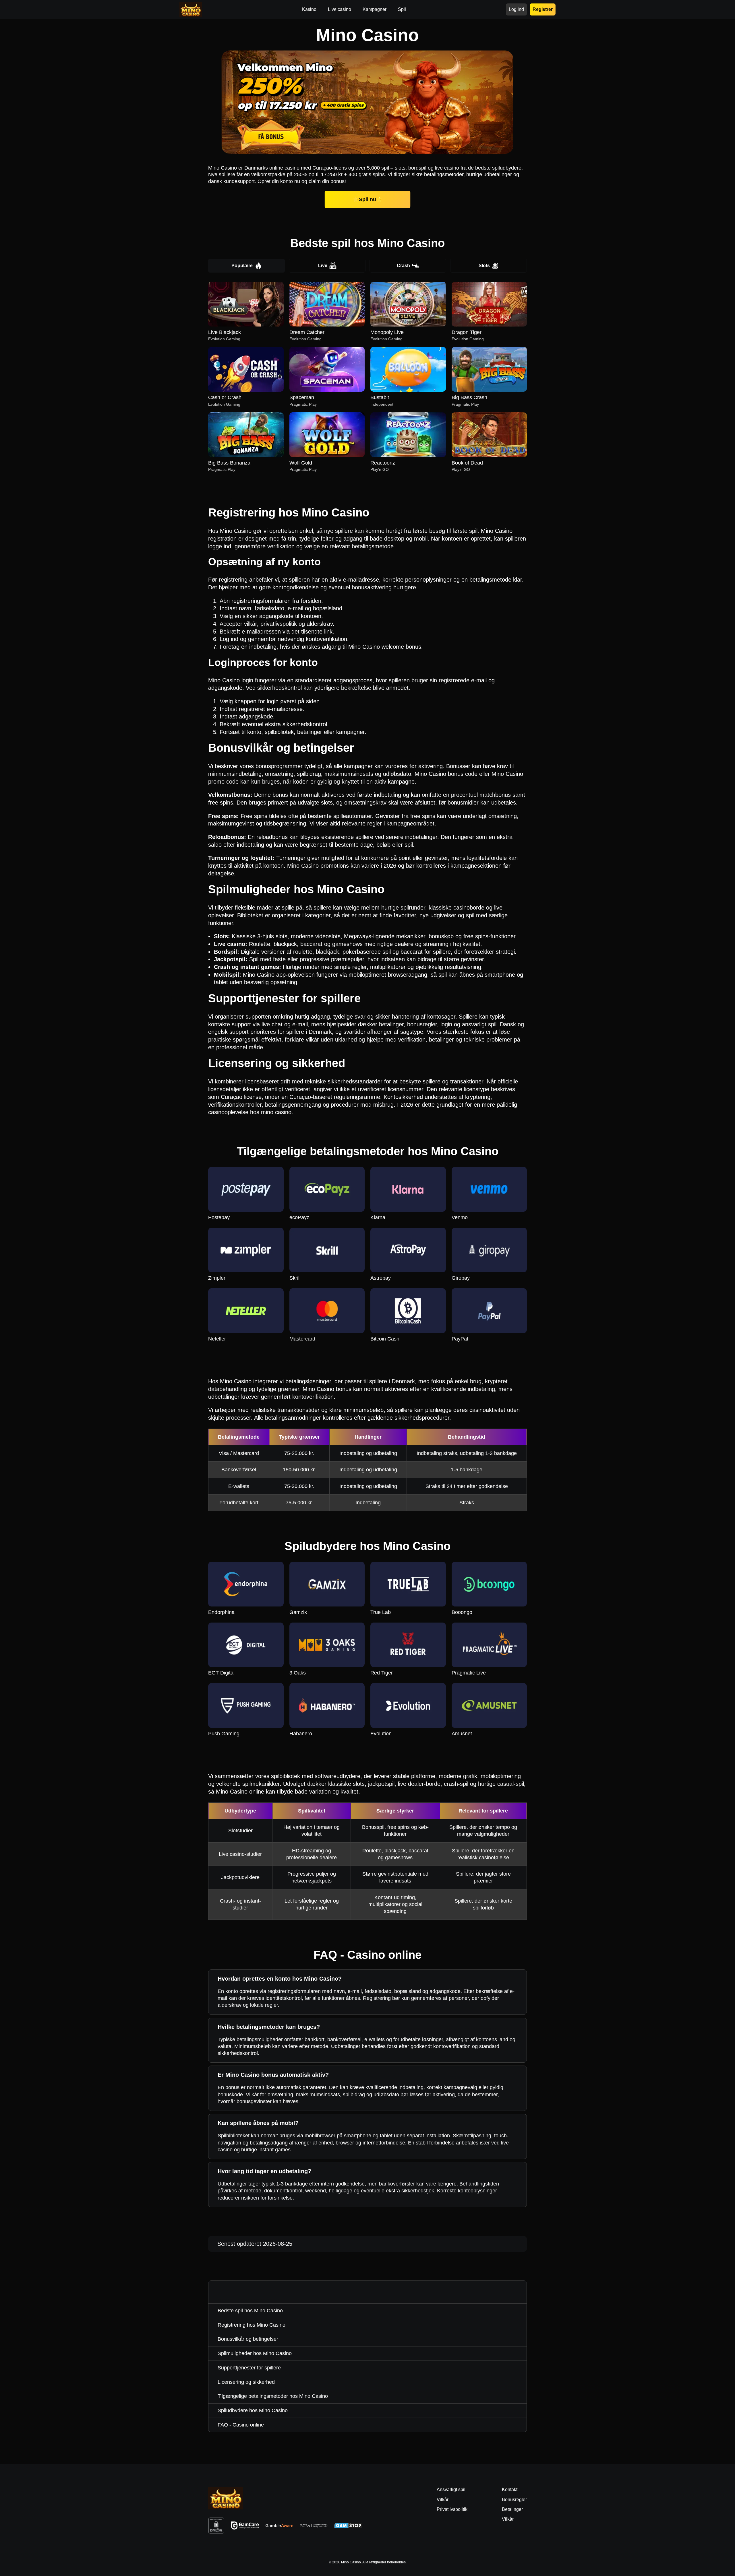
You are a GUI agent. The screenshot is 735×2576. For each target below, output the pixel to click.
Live (323, 266)
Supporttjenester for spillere (249, 2368)
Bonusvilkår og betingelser (248, 2339)
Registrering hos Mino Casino (252, 2325)
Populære (242, 266)
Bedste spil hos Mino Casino (250, 2311)
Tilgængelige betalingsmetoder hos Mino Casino (273, 2396)
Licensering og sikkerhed (246, 2382)
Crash (403, 266)
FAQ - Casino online (241, 2425)
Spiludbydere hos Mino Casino (253, 2410)
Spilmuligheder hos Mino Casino (255, 2353)
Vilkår (508, 2519)
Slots (484, 266)
